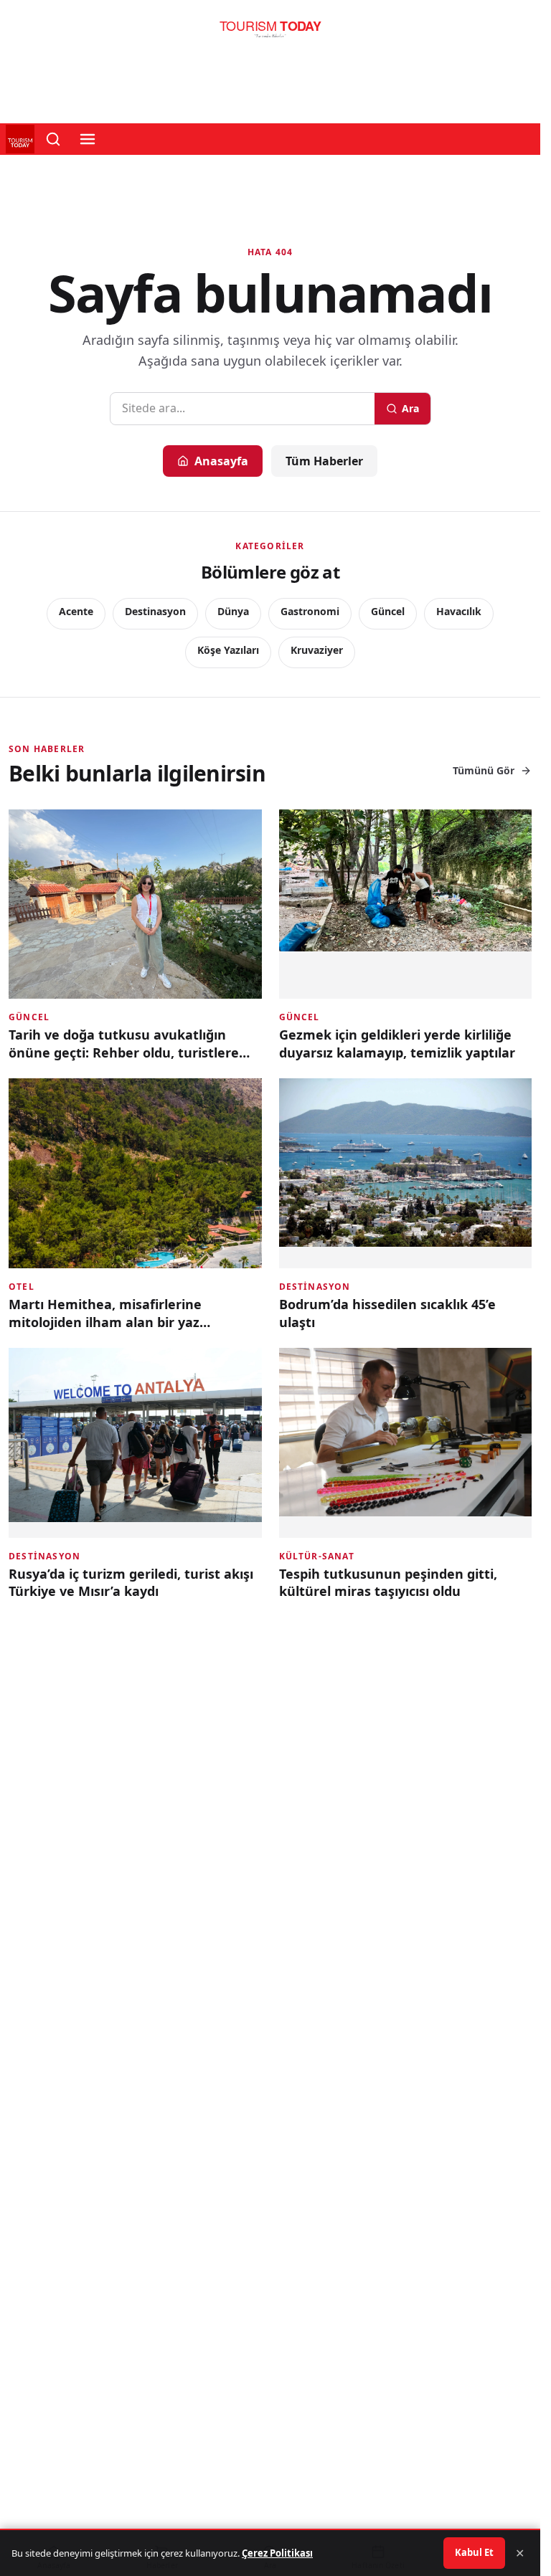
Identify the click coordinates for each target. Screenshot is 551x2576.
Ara (410, 408)
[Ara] (53, 139)
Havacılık (459, 611)
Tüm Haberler (324, 461)
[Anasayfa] (270, 33)
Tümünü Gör (484, 770)
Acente (76, 611)
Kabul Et (474, 2552)
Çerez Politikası (277, 2553)
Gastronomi (310, 611)
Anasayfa (221, 461)
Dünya (233, 611)
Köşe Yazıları (228, 650)
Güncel (388, 611)
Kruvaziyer (317, 650)
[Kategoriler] (88, 139)
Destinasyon (155, 611)
